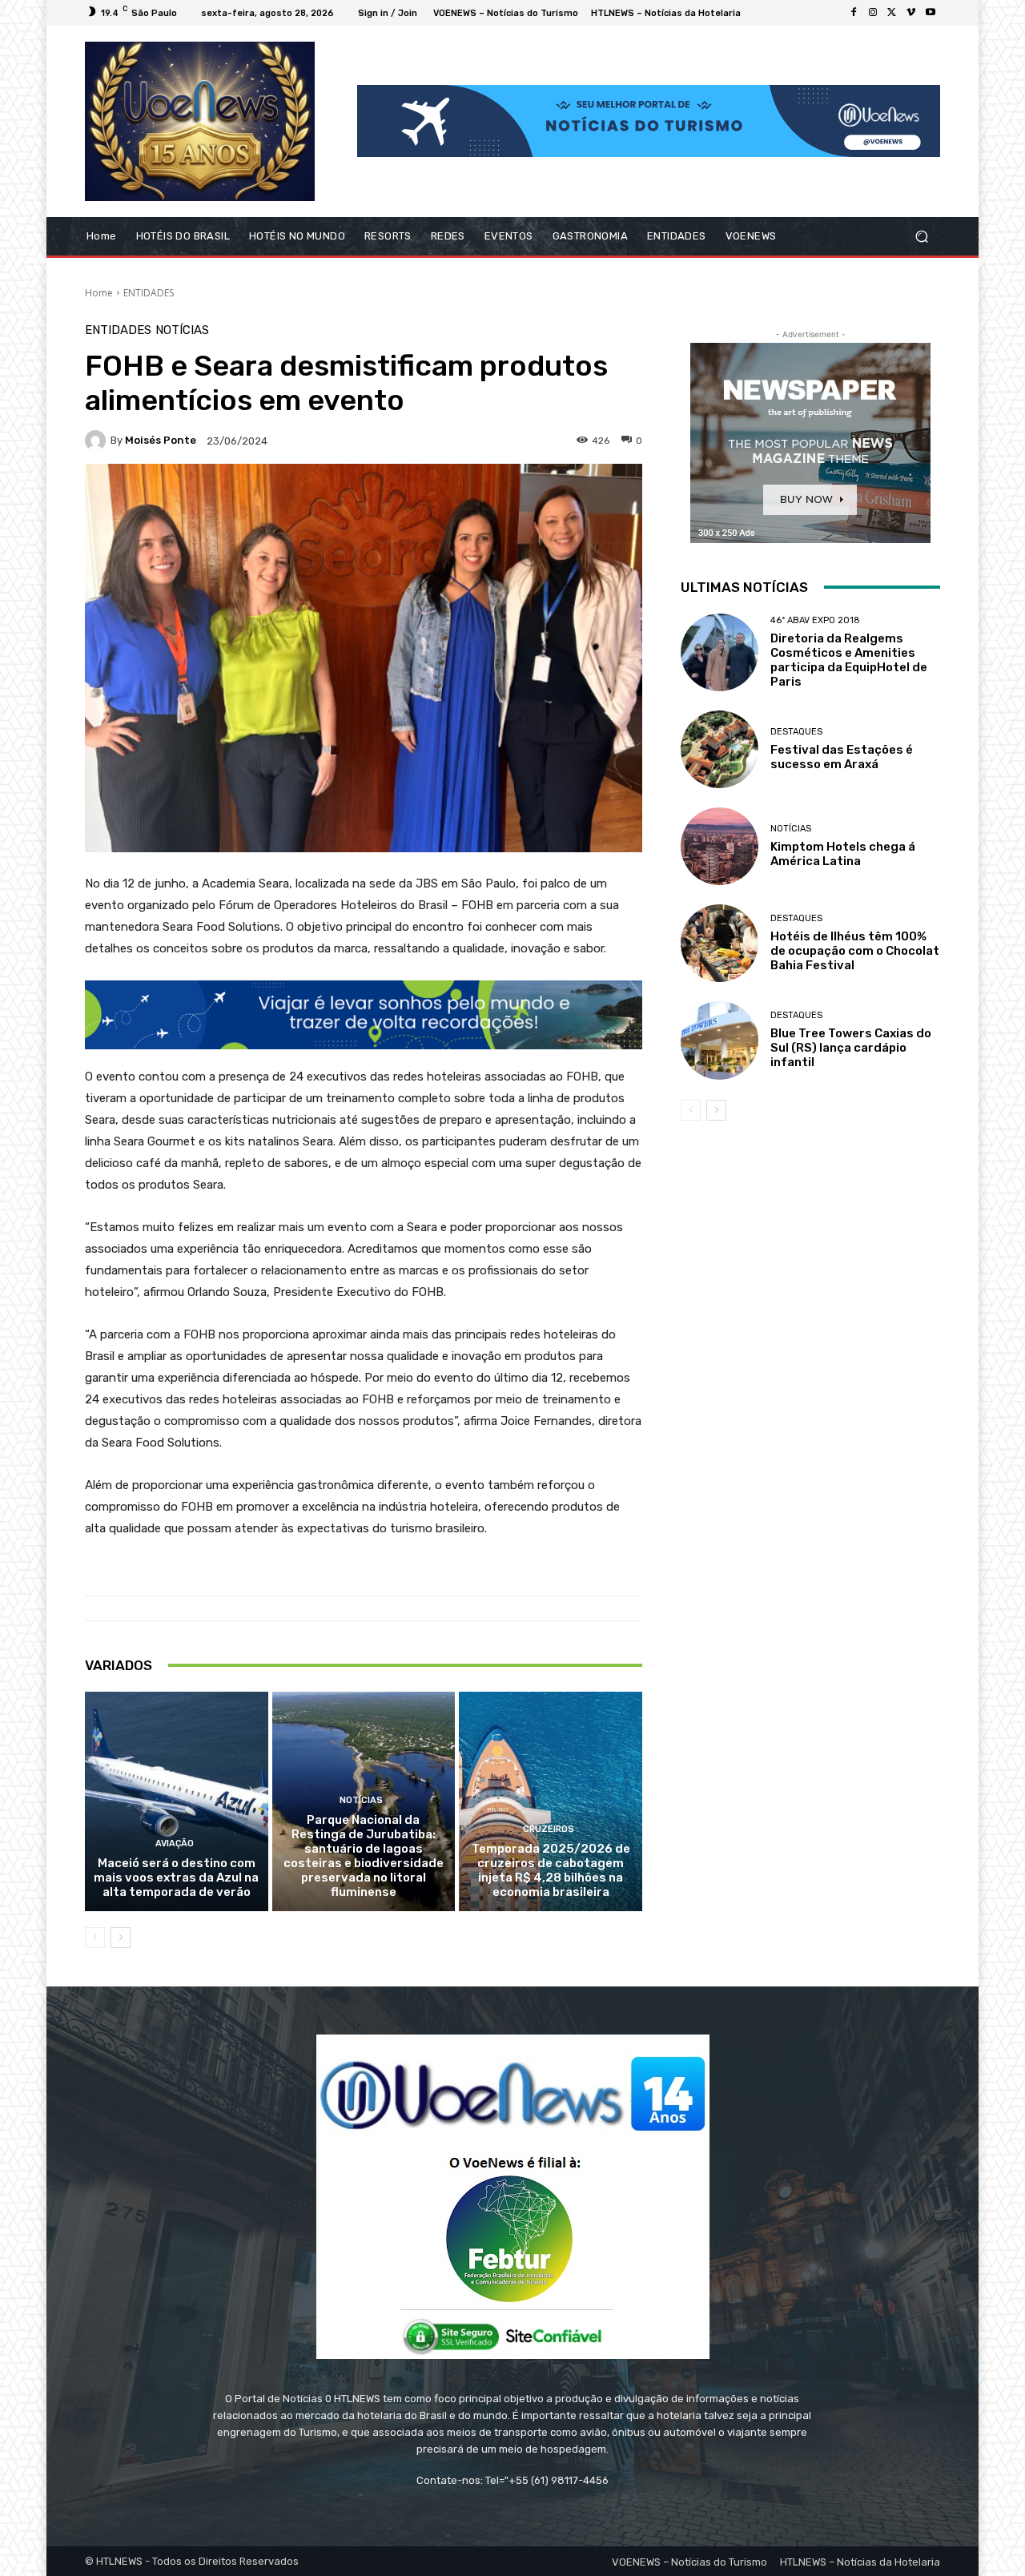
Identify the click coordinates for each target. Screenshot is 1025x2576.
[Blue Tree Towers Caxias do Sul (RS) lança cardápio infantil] (720, 1040)
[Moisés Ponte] (98, 441)
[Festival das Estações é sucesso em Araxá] (720, 749)
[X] (892, 13)
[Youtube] (931, 13)
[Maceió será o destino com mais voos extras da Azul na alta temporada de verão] (177, 1801)
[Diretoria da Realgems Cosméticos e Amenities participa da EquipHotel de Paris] (720, 652)
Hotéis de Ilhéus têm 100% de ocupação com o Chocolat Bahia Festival (855, 951)
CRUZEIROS (549, 1829)
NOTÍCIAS (182, 330)
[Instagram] (873, 13)
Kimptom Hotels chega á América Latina (843, 854)
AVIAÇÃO (175, 1843)
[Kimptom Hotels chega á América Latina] (720, 846)
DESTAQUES (796, 732)
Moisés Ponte (161, 440)
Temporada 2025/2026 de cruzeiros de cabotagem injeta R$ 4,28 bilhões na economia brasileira (551, 1870)
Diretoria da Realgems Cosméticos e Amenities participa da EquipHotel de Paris (849, 660)
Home (99, 293)
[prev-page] (95, 1938)
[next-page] (121, 1938)
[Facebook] (854, 13)
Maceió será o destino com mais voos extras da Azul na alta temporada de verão (176, 1878)
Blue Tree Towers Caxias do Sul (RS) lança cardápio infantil (851, 1048)
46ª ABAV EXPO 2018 (815, 620)
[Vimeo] (911, 13)
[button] (921, 236)
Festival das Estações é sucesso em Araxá (842, 757)
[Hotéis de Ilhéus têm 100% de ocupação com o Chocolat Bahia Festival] (720, 943)
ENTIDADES (149, 293)
